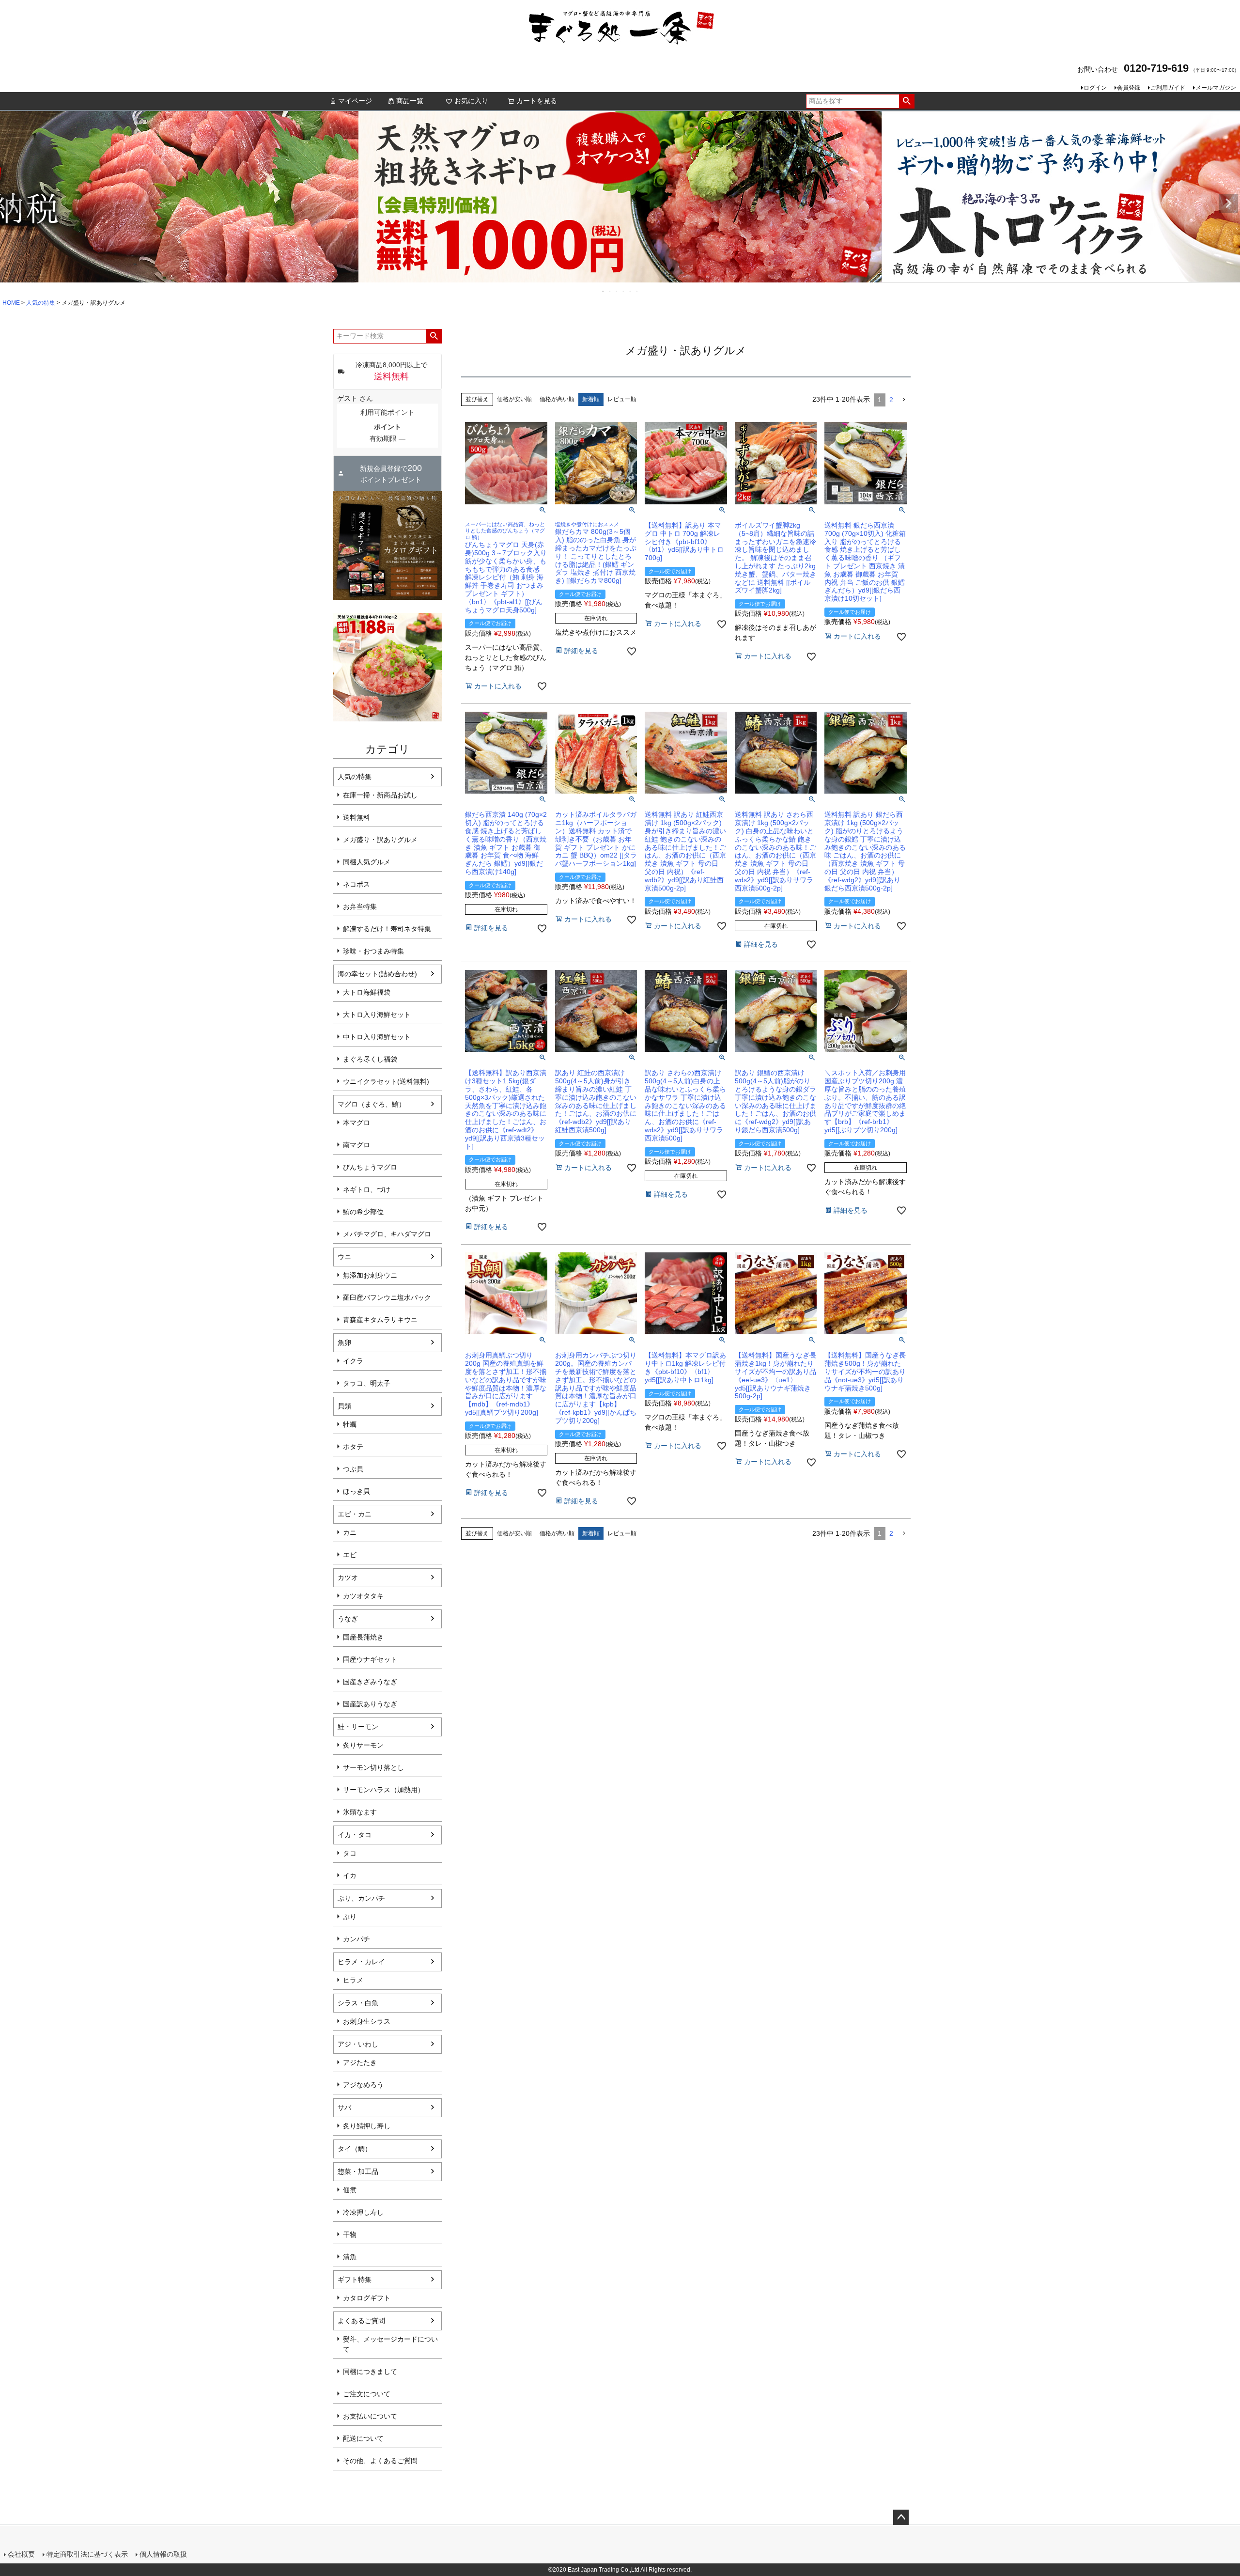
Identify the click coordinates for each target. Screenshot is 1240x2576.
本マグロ (356, 1123)
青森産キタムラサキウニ (380, 1320)
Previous (12, 203)
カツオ (348, 1577)
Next (1228, 203)
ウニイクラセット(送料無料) (386, 1081)
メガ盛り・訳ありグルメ (380, 840)
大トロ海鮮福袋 (367, 992)
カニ (350, 1532)
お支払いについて (370, 2416)
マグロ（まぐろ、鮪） (372, 1104)
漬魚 (350, 2257)
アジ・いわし (358, 2044)
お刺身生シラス (367, 2021)
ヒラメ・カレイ (361, 1962)
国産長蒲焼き (363, 1637)
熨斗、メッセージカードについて (390, 2344)
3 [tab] (617, 291)
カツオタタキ (363, 1596)
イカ (350, 1875)
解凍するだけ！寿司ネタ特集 (387, 929)
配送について (363, 2438)
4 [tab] (624, 291)
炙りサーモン (363, 1745)
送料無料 (356, 817)
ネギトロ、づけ (367, 1189)
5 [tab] (631, 291)
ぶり (350, 1917)
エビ (350, 1555)
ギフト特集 (355, 2279)
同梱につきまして (370, 2372)
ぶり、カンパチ (361, 1898)
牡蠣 (350, 1424)
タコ (350, 1853)
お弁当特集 (360, 906)
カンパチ (356, 1939)
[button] (904, 400)
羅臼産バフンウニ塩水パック (387, 1297)
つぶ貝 (353, 1469)
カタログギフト (367, 2298)
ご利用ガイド (1168, 88)
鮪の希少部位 (363, 1212)
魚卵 (344, 1343)
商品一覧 (410, 101)
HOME (11, 303)
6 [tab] (637, 291)
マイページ (355, 101)
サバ (344, 2108)
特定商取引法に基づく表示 (87, 2554)
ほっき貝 (356, 1491)
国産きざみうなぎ (370, 1682)
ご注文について (367, 2394)
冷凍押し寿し (363, 2212)
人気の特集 (41, 303)
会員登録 (1129, 88)
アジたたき (360, 2062)
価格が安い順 (514, 399)
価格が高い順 (557, 399)
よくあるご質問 (361, 2321)
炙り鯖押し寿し (367, 2126)
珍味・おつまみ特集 (373, 951)
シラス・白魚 (358, 2003)
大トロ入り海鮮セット (377, 1015)
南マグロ (356, 1145)
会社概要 (21, 2554)
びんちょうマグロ (370, 1167)
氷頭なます (360, 1812)
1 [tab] (604, 291)
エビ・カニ (355, 1514)
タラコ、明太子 (367, 1383)
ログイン (1095, 88)
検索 (907, 101)
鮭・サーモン (358, 1727)
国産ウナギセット (370, 1659)
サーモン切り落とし (373, 1767)
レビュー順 (622, 399)
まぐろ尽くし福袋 (370, 1059)
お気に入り (471, 101)
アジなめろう (363, 2085)
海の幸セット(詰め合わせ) (377, 974)
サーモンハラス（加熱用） (384, 1790)
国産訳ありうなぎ (370, 1704)
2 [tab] (610, 291)
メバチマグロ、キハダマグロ (387, 1234)
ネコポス (356, 884)
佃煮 (350, 2190)
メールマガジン (1216, 88)
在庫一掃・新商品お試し (380, 795)
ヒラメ (353, 1980)
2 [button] (891, 400)
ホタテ (353, 1447)
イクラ (353, 1361)
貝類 (344, 1406)
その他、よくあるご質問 (380, 2461)
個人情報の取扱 (163, 2554)
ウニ (344, 1257)
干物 (350, 2234)
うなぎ (348, 1619)
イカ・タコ (355, 1835)
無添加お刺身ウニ (370, 1275)
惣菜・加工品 (358, 2171)
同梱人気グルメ (367, 862)
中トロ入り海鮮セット (377, 1037)
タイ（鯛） (355, 2149)
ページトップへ (901, 2517)
